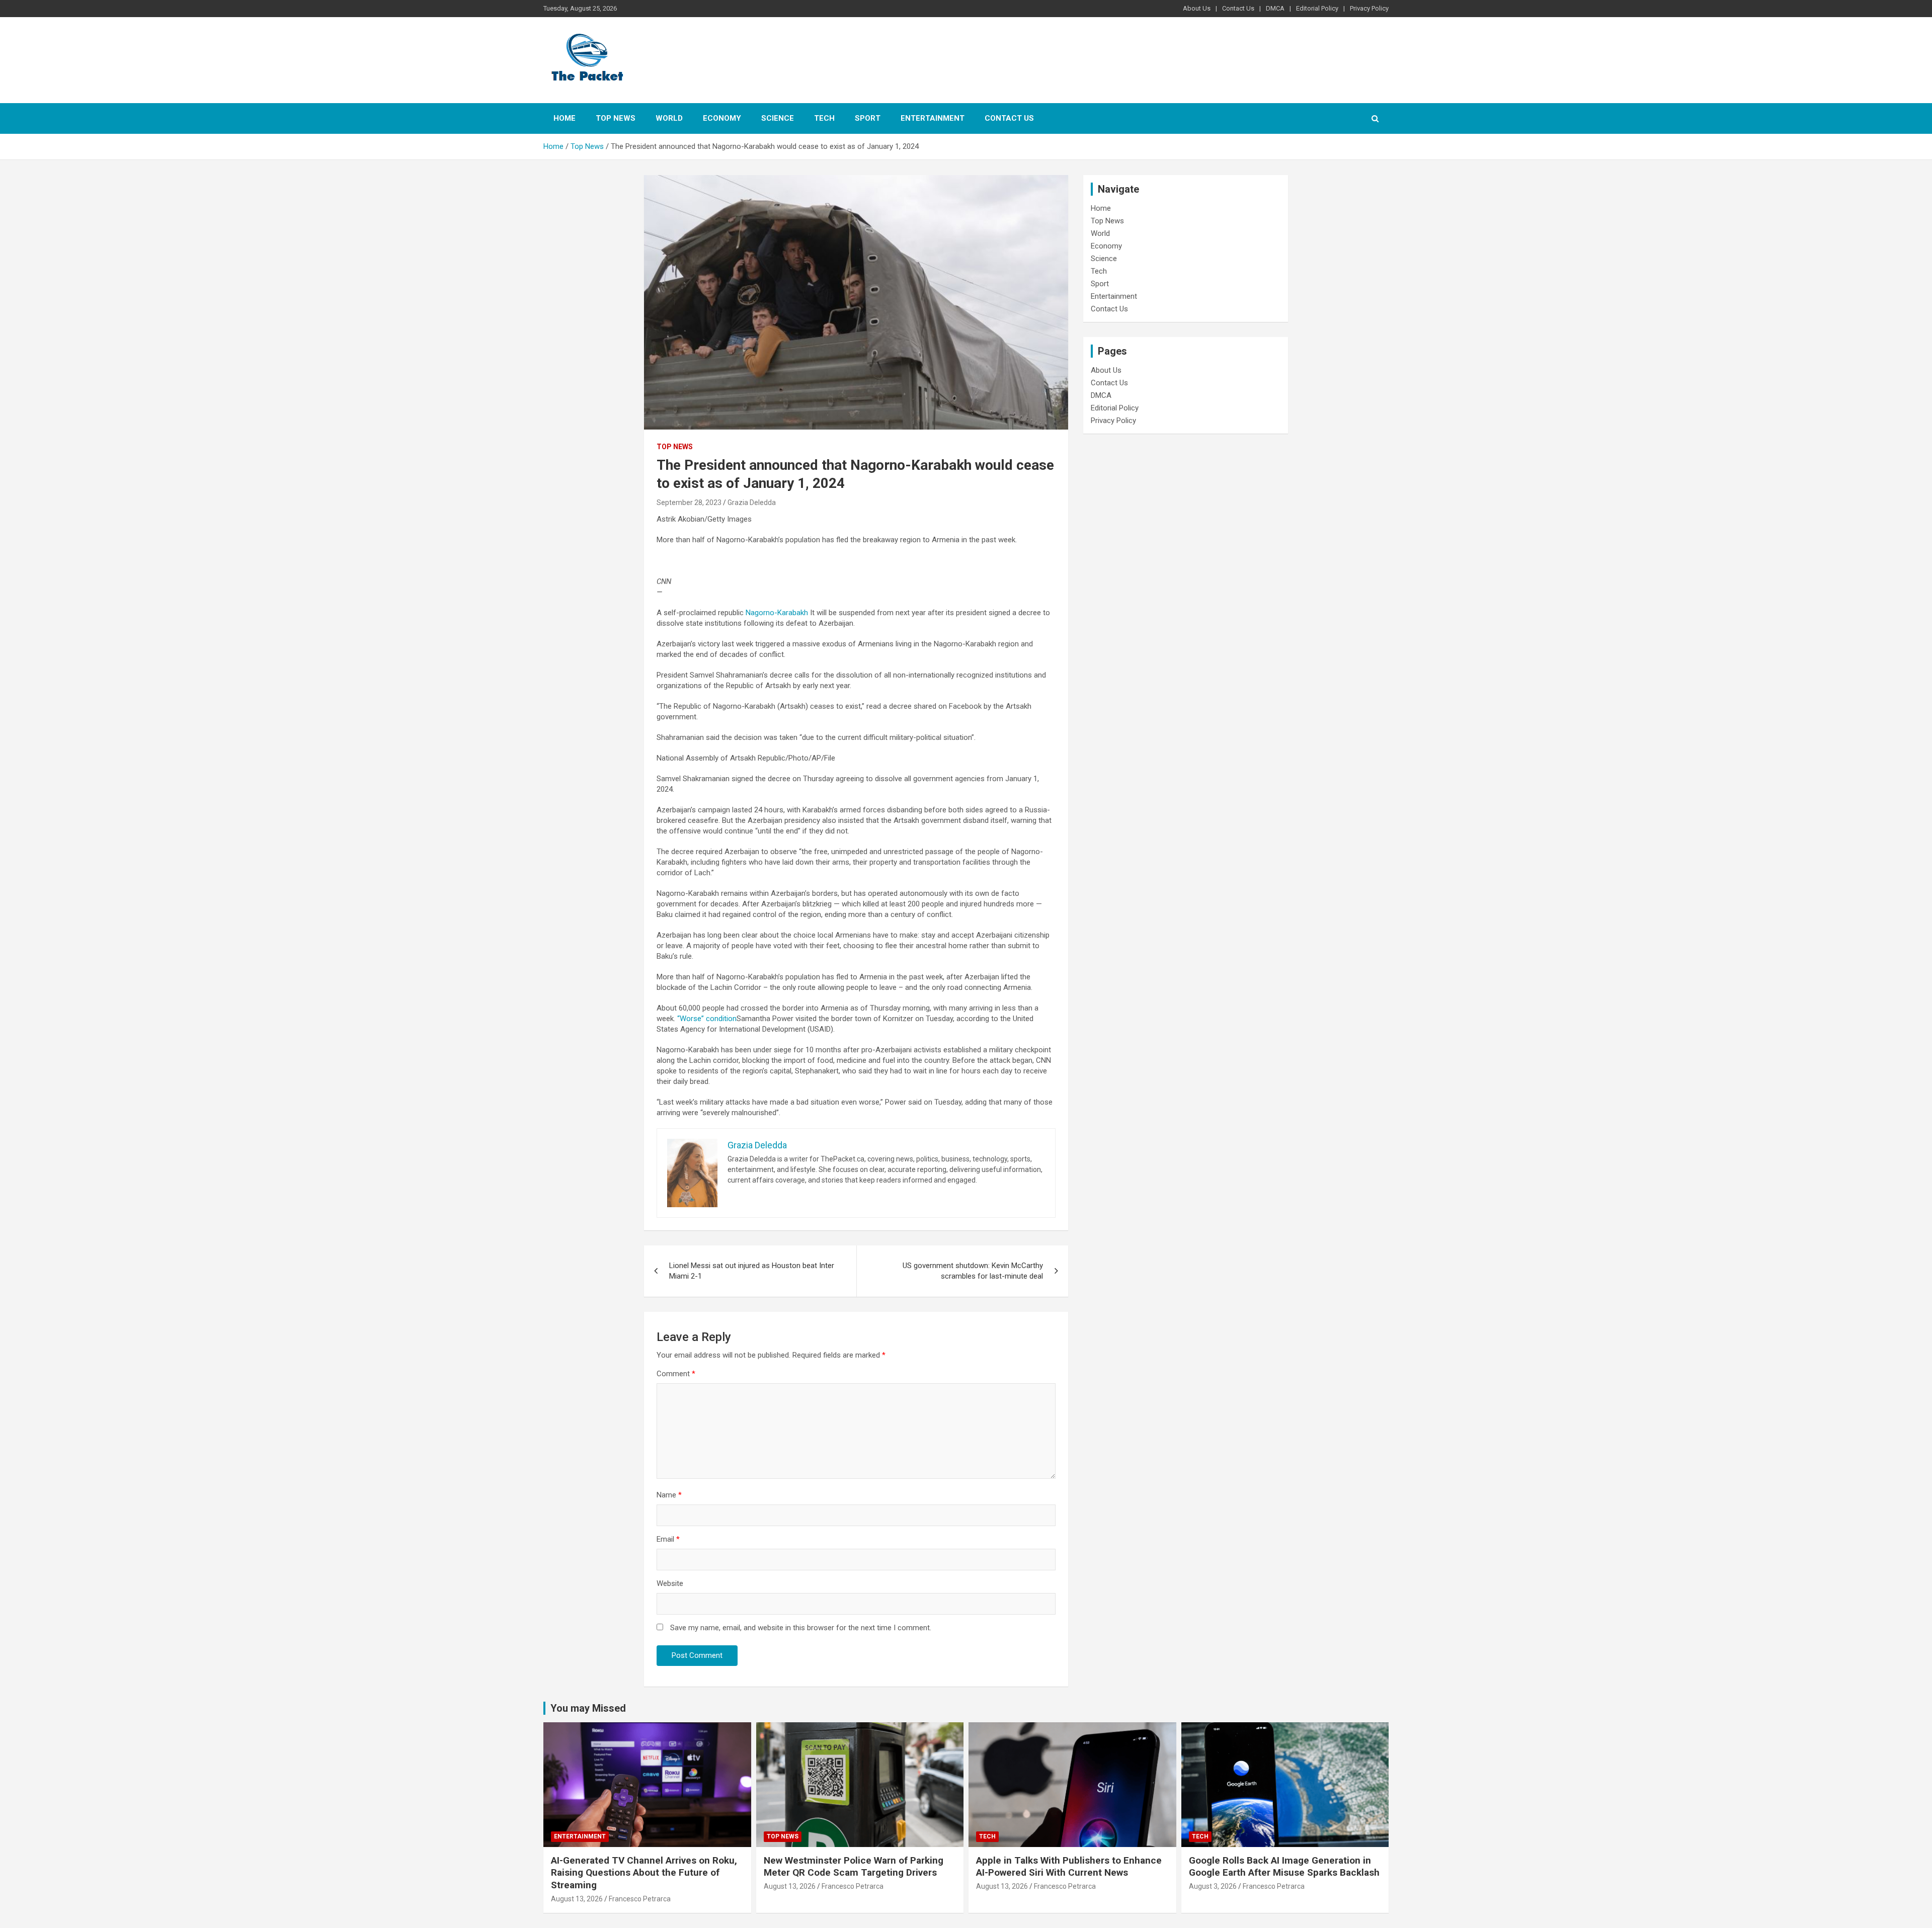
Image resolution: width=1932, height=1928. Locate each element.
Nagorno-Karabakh (777, 613)
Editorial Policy (1317, 8)
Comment (676, 1374)
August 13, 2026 (577, 1899)
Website (670, 1583)
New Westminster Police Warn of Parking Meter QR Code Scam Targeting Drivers (854, 1867)
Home (565, 118)
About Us (1197, 8)
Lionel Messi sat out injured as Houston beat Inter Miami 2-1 (752, 1271)
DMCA (1275, 8)
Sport (868, 118)
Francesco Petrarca (640, 1899)
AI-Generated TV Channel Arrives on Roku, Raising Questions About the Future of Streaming (644, 1873)
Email (668, 1539)
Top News (616, 118)
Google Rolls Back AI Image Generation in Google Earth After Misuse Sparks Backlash (1284, 1867)
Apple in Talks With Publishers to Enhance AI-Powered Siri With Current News (1069, 1867)
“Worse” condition (707, 1019)
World (669, 118)
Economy (722, 118)
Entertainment (933, 118)
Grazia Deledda (752, 502)
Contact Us (1238, 8)
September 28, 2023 (689, 502)
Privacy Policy (1369, 8)
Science (778, 118)
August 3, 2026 (1213, 1886)
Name (669, 1495)
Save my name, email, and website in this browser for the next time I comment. (801, 1628)
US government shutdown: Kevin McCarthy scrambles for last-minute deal (973, 1271)
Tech (824, 118)
